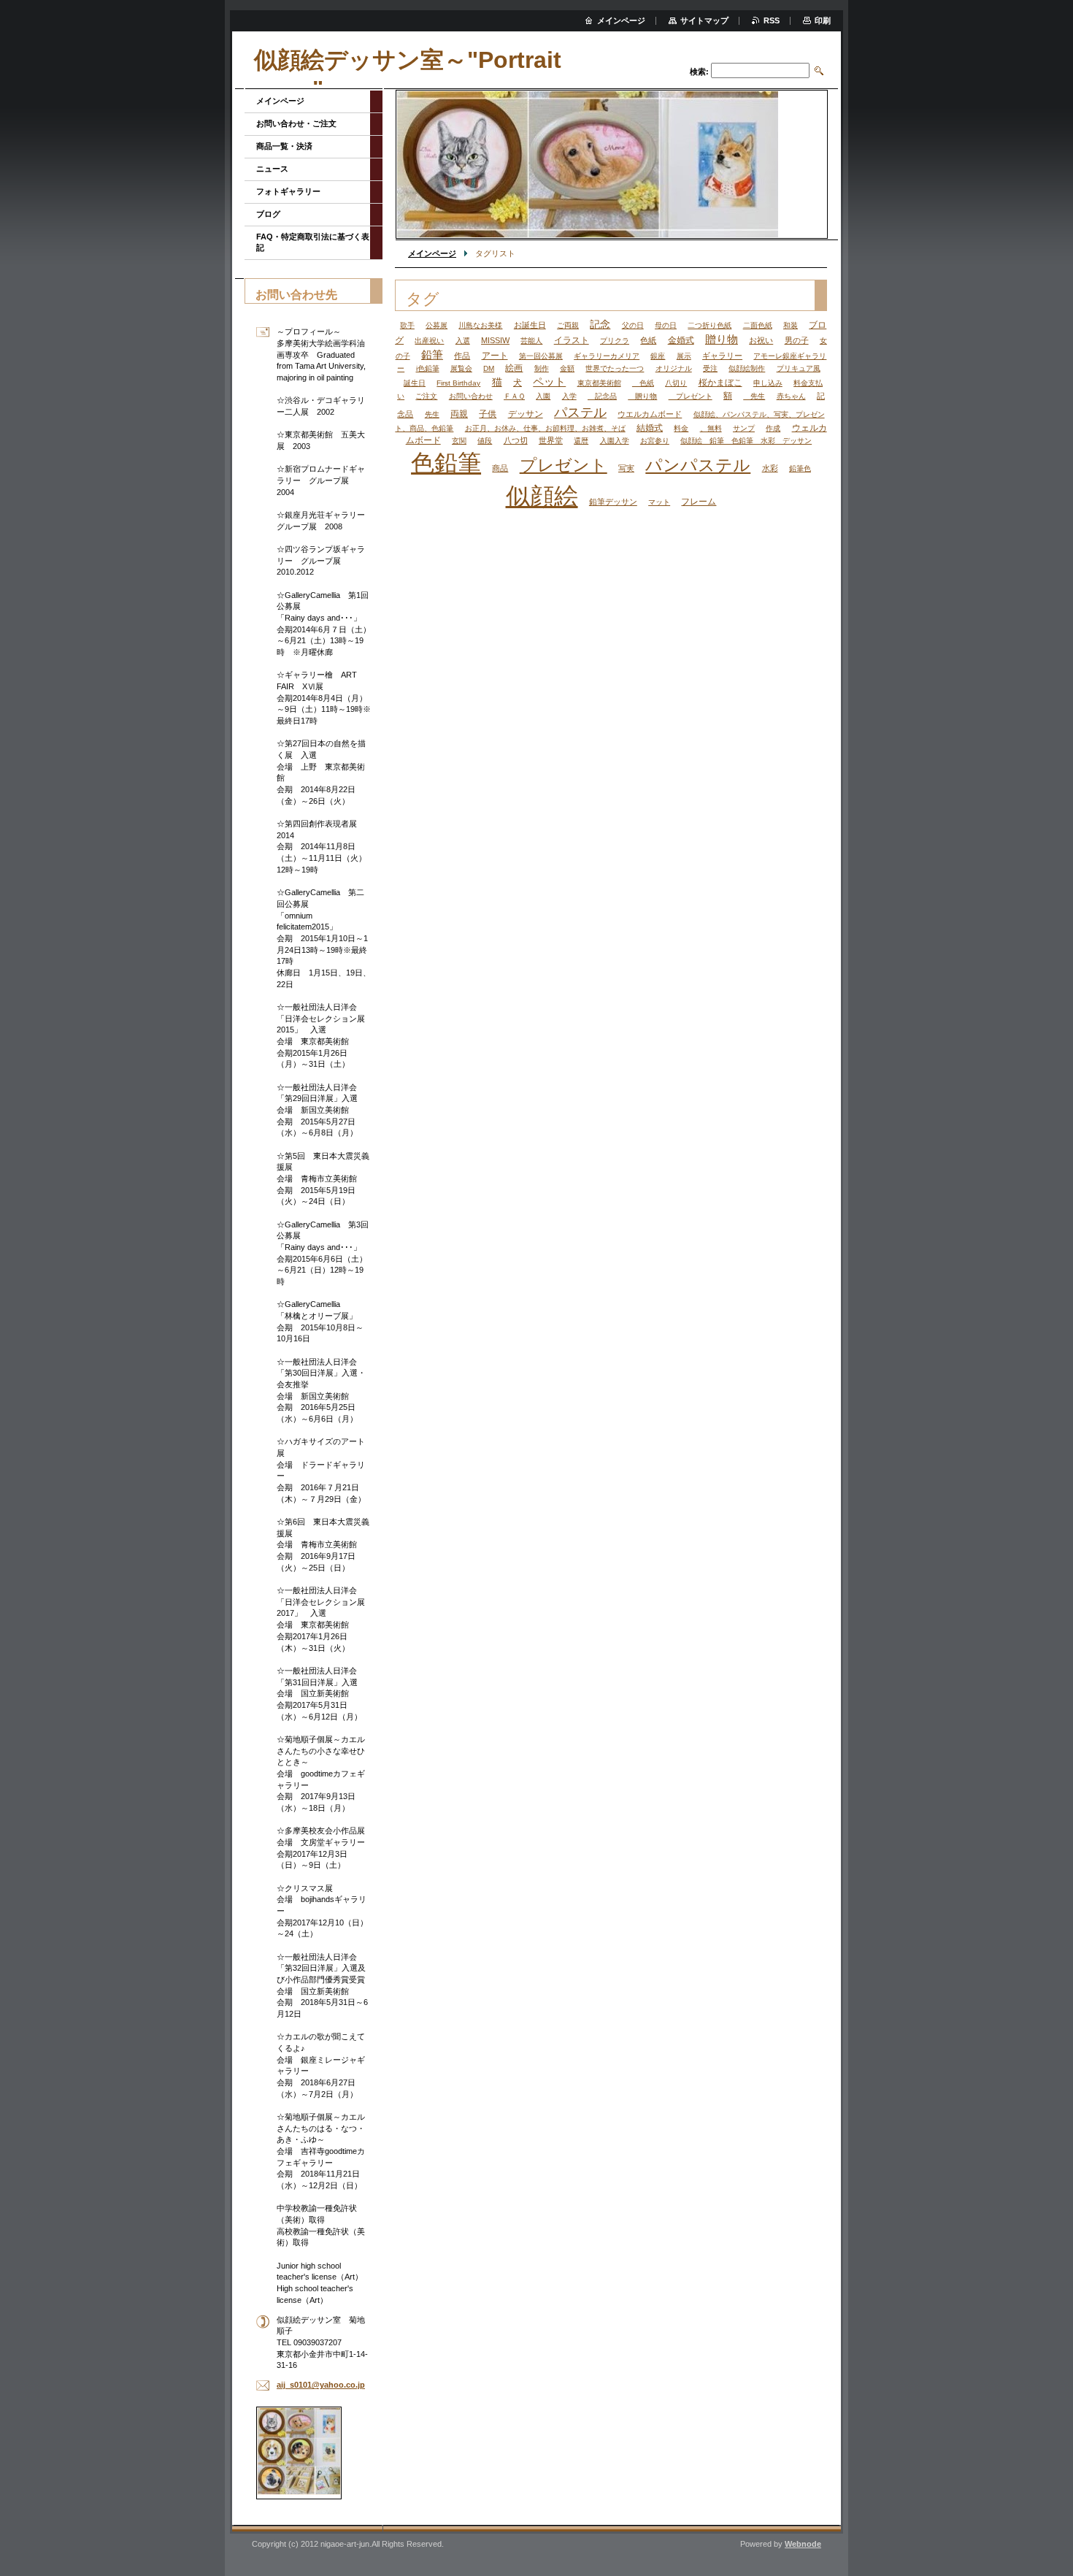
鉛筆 (432, 355)
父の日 (633, 325)
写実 (626, 468)
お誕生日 (530, 325)
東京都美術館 (599, 383)
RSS (772, 20)
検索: (699, 72)
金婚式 (681, 340)
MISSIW (495, 340)
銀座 (658, 356)
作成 (773, 428)
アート (495, 356)
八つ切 (516, 440)
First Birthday (458, 383)
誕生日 (415, 383)
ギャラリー (722, 356)
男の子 (797, 340)
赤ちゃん (791, 396)
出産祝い (429, 341)
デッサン (526, 414)
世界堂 (551, 440)
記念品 (602, 396)
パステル (580, 412)
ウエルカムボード (650, 414)
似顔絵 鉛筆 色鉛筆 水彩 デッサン (746, 441)
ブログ (268, 214)
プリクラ (615, 341)
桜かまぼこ (720, 383)
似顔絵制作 (747, 368)
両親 (459, 414)
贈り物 (722, 340)
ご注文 (426, 396)
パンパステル (698, 465)
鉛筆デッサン (613, 502)
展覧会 (461, 368)
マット (659, 502)
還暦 (581, 441)
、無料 (711, 428)
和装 (791, 325)
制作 (542, 368)
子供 (488, 414)
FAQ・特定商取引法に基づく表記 (313, 242)
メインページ (432, 253)
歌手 (407, 325)
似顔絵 (542, 496)
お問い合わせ (471, 396)
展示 (684, 356)
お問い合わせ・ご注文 (296, 123)
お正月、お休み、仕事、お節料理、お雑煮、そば (545, 428)
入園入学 (615, 441)
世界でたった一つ (615, 368)
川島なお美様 (480, 325)
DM (489, 368)
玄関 (459, 441)
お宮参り (655, 441)
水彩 (770, 468)
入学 (569, 396)
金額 (567, 368)
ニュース (272, 169)
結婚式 (650, 428)
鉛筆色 (800, 468)
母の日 (666, 325)
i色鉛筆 (428, 368)
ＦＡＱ (514, 396)
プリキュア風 (799, 368)
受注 (710, 368)
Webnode (803, 2544)
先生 (754, 396)
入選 (463, 341)
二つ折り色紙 (709, 325)
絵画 (514, 368)
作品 (462, 356)
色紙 (648, 340)
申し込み (768, 383)
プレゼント (691, 396)
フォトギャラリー (288, 191)
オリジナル (674, 368)
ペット (549, 382)
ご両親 (568, 325)
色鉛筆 (446, 463)
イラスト (572, 340)
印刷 (823, 20)
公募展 (436, 325)
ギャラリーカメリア (607, 356)
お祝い (761, 340)
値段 (485, 441)
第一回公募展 (541, 356)
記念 (600, 325)
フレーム (699, 502)
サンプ (744, 428)
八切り (676, 383)
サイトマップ (704, 20)
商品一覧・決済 (284, 146)
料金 (681, 428)
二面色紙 (758, 325)
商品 (500, 468)
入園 (543, 396)
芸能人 (531, 341)
